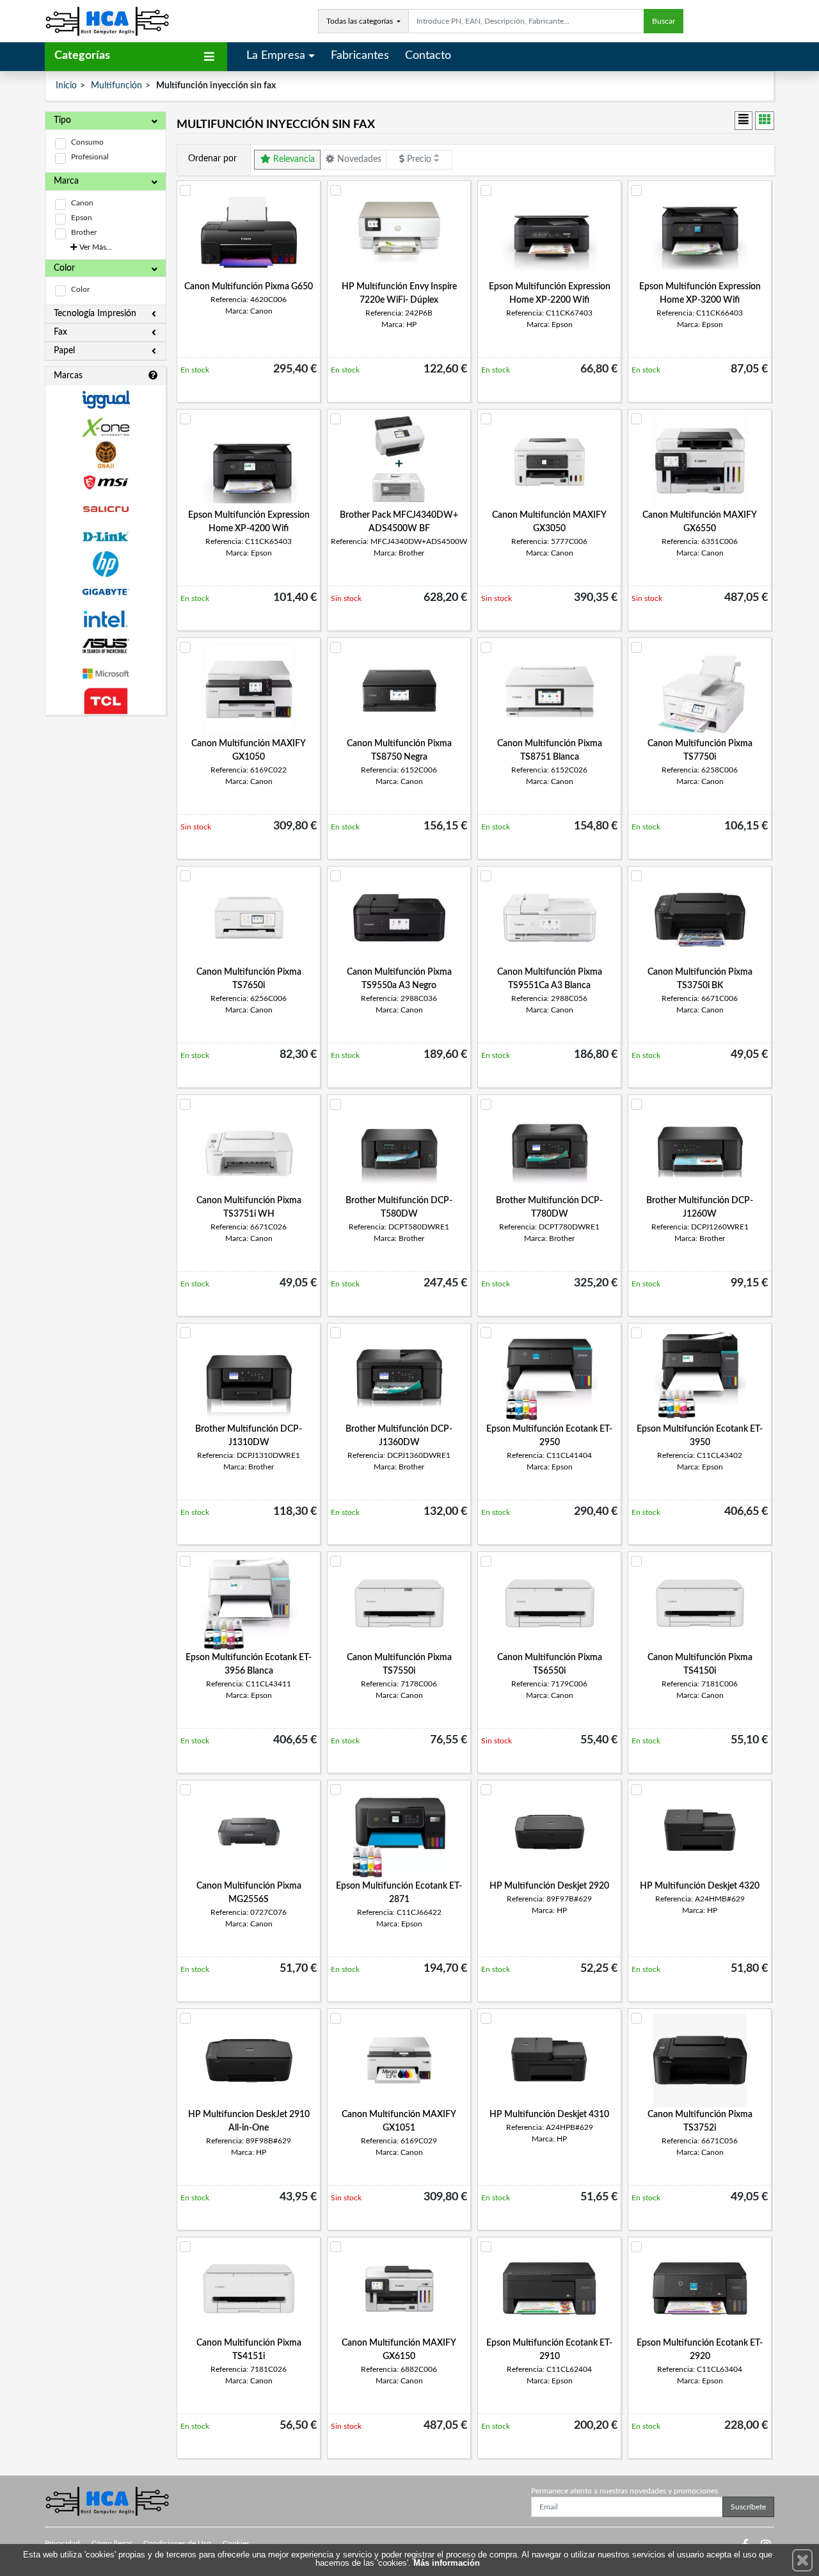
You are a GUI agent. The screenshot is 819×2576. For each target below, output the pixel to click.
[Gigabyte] (106, 592)
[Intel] (106, 619)
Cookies (236, 2543)
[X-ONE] (106, 427)
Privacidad (62, 2543)
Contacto (428, 56)
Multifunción (116, 86)
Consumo (87, 142)
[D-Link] (106, 537)
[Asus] (106, 646)
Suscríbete (748, 2507)
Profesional (90, 157)
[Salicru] (106, 510)
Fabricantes (360, 56)
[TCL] (106, 701)
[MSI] (106, 482)
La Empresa (276, 56)
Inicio (66, 86)
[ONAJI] (106, 455)
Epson (82, 218)
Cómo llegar (112, 2543)
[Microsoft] (106, 674)
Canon (82, 203)
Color (80, 289)
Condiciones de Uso (177, 2543)
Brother (84, 232)
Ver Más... (95, 247)
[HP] (106, 564)
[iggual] (106, 400)
